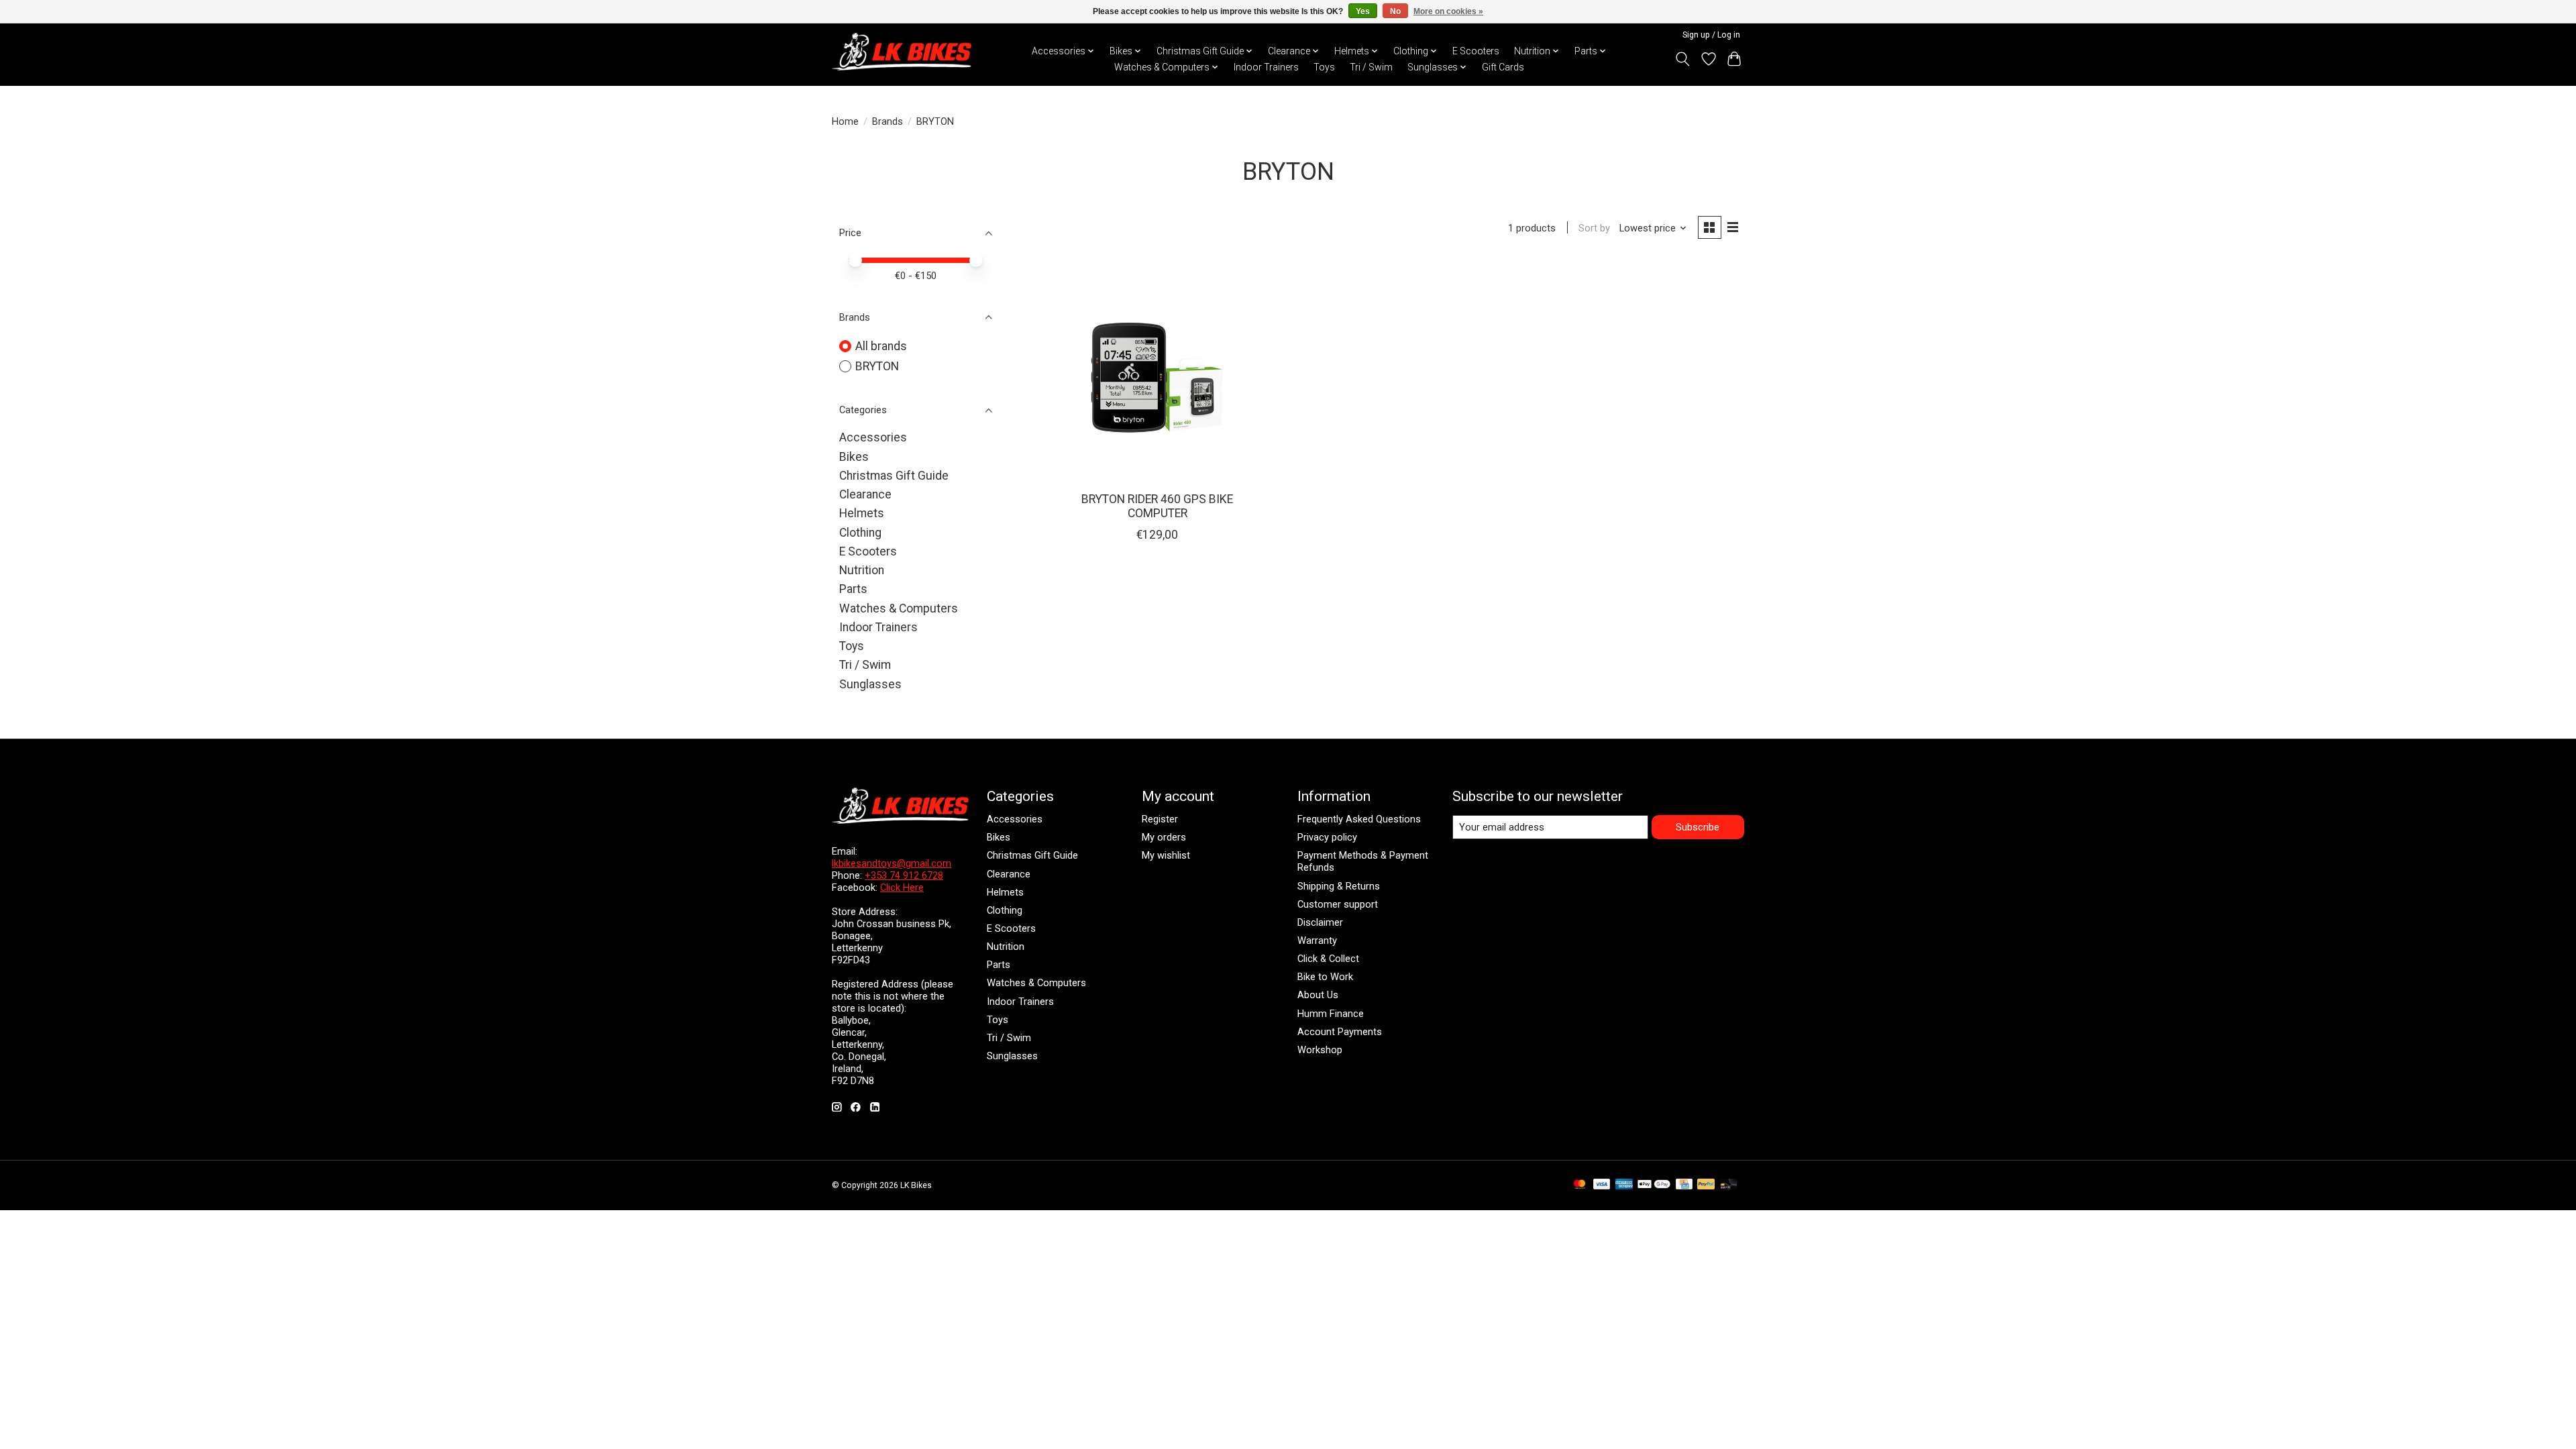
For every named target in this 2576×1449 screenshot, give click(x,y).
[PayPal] (1706, 1185)
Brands (888, 121)
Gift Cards (1503, 67)
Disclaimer (1320, 922)
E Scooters (1476, 51)
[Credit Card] (1684, 1185)
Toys (1324, 67)
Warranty (1317, 941)
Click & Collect (1328, 959)
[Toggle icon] (1683, 59)
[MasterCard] (1580, 1185)
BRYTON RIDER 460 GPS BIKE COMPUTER (1157, 506)
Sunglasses (870, 684)
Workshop (1320, 1050)
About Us (1318, 995)
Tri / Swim (1371, 67)
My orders (1164, 837)
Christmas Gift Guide (894, 476)
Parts (853, 589)
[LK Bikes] (902, 52)
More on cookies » (1448, 11)
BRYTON (877, 366)
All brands (881, 346)
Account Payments (1340, 1032)
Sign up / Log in (1711, 35)
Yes (1363, 11)
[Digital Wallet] (1654, 1185)
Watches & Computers (899, 608)
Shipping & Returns (1339, 886)
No (1395, 11)
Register (1160, 819)
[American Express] (1624, 1185)
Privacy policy (1327, 837)
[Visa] (1602, 1185)
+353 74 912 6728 (904, 875)
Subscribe (1698, 827)
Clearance (865, 494)
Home (845, 121)
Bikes (854, 457)
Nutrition (862, 570)
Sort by (1594, 228)
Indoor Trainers (1266, 67)
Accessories (873, 437)
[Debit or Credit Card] (1729, 1185)
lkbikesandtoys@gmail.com (892, 863)
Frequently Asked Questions (1359, 819)
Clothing (860, 533)
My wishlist (1166, 855)
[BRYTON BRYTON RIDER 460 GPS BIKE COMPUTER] (1158, 371)
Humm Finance (1331, 1014)
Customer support (1338, 904)
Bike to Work (1325, 977)
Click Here (902, 888)
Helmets (862, 513)
